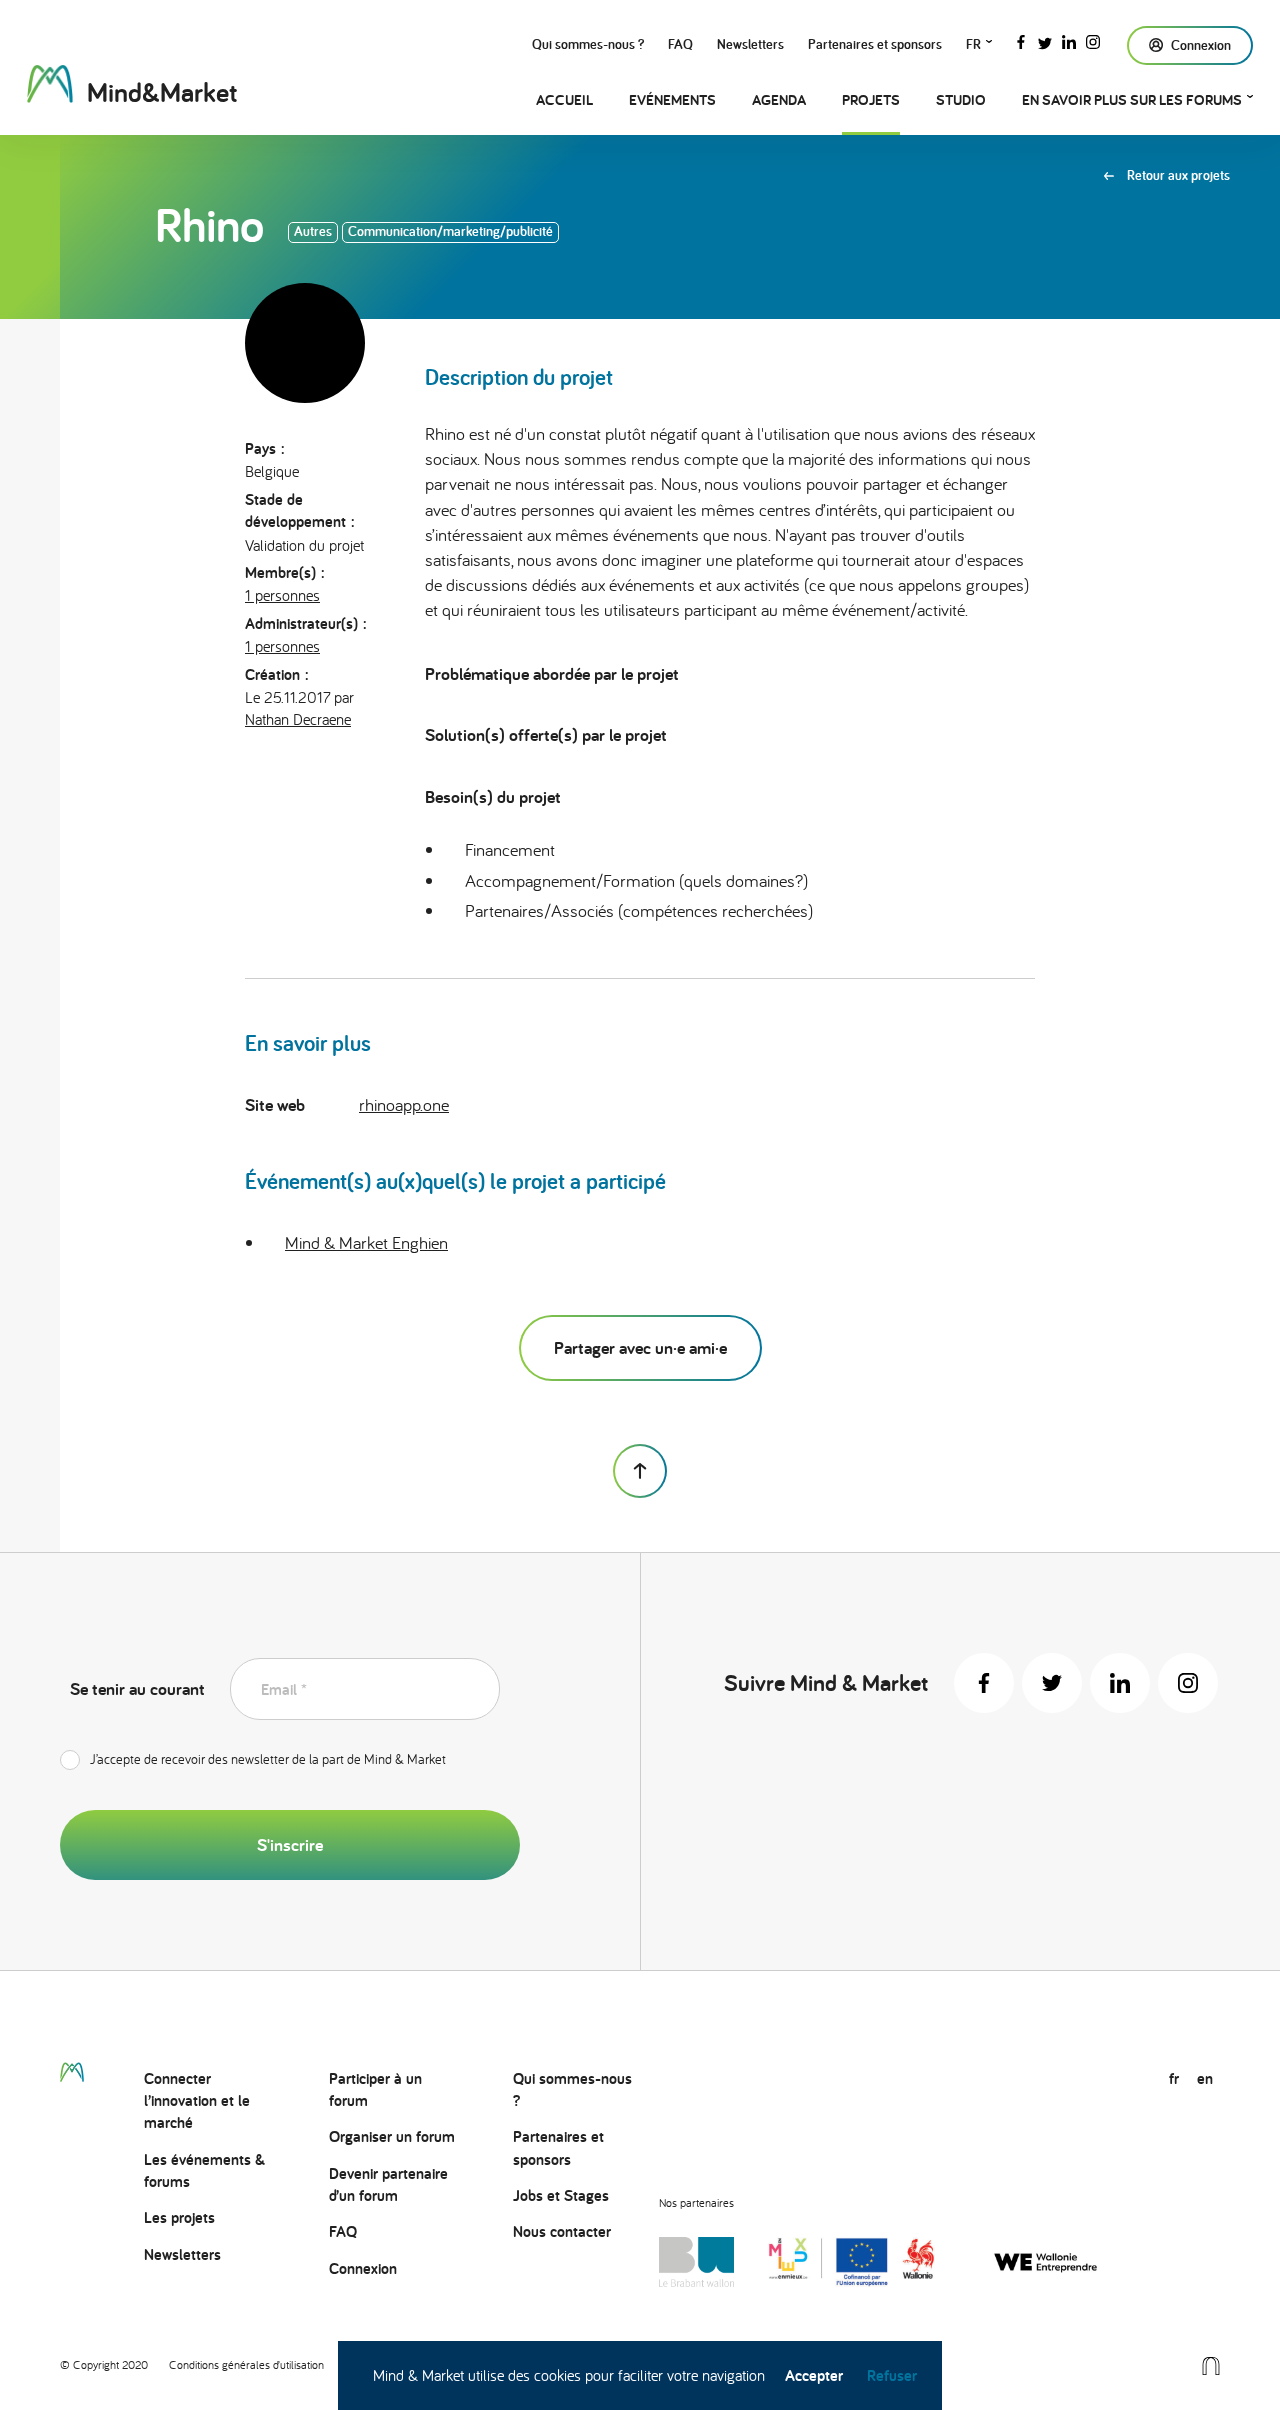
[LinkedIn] (1069, 40)
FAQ (680, 44)
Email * (284, 1689)
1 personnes (282, 595)
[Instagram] (1093, 40)
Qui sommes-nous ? (588, 44)
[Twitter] (1045, 40)
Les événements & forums (204, 2170)
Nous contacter (562, 2231)
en (1205, 2078)
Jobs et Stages (561, 2195)
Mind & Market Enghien (366, 1242)
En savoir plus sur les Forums (1132, 99)
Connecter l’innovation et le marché (197, 2101)
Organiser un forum (392, 2136)
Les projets (179, 2217)
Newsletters (750, 44)
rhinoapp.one (404, 1104)
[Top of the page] (640, 1471)
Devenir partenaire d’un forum (388, 2184)
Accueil (564, 99)
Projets (871, 99)
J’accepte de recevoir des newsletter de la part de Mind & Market (268, 1759)
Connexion (363, 2268)
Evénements (672, 99)
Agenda (779, 99)
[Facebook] (1021, 40)
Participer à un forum (375, 2089)
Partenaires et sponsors (875, 44)
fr (973, 44)
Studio (961, 99)
